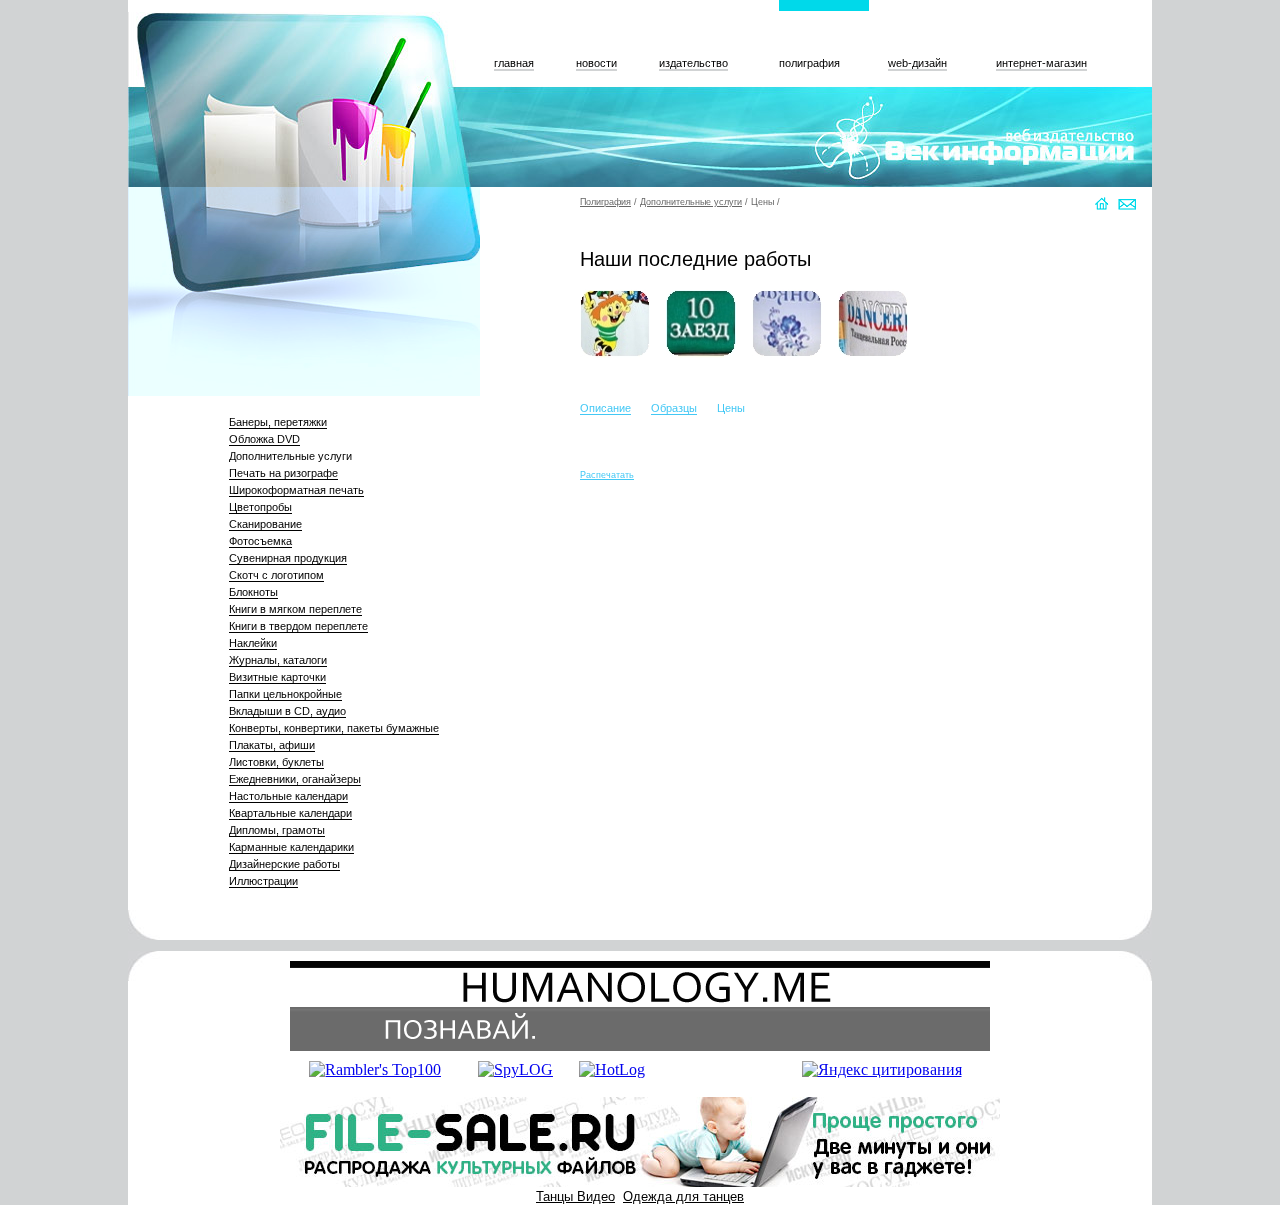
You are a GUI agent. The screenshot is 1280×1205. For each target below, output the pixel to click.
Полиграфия (605, 202)
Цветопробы (260, 507)
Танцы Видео (575, 1196)
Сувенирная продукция (288, 558)
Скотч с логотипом (276, 575)
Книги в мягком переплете (295, 609)
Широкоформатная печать (296, 490)
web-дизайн (917, 63)
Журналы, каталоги (278, 660)
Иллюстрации (263, 881)
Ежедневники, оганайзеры (295, 779)
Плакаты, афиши (272, 745)
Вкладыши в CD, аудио (287, 711)
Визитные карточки (277, 677)
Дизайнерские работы (284, 864)
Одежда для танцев (683, 1196)
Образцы (674, 408)
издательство (693, 63)
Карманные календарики (291, 847)
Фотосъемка (260, 541)
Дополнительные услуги (290, 456)
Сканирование (265, 524)
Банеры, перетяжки (278, 422)
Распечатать (607, 475)
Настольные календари (288, 796)
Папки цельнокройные (285, 694)
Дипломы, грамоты (277, 830)
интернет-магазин (1041, 63)
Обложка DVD (264, 439)
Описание (605, 408)
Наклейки (253, 643)
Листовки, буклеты (276, 762)
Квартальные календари (290, 813)
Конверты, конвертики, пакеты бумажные (334, 728)
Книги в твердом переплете (298, 626)
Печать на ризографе (283, 473)
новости (596, 63)
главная (514, 63)
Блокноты (253, 592)
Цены (762, 202)
